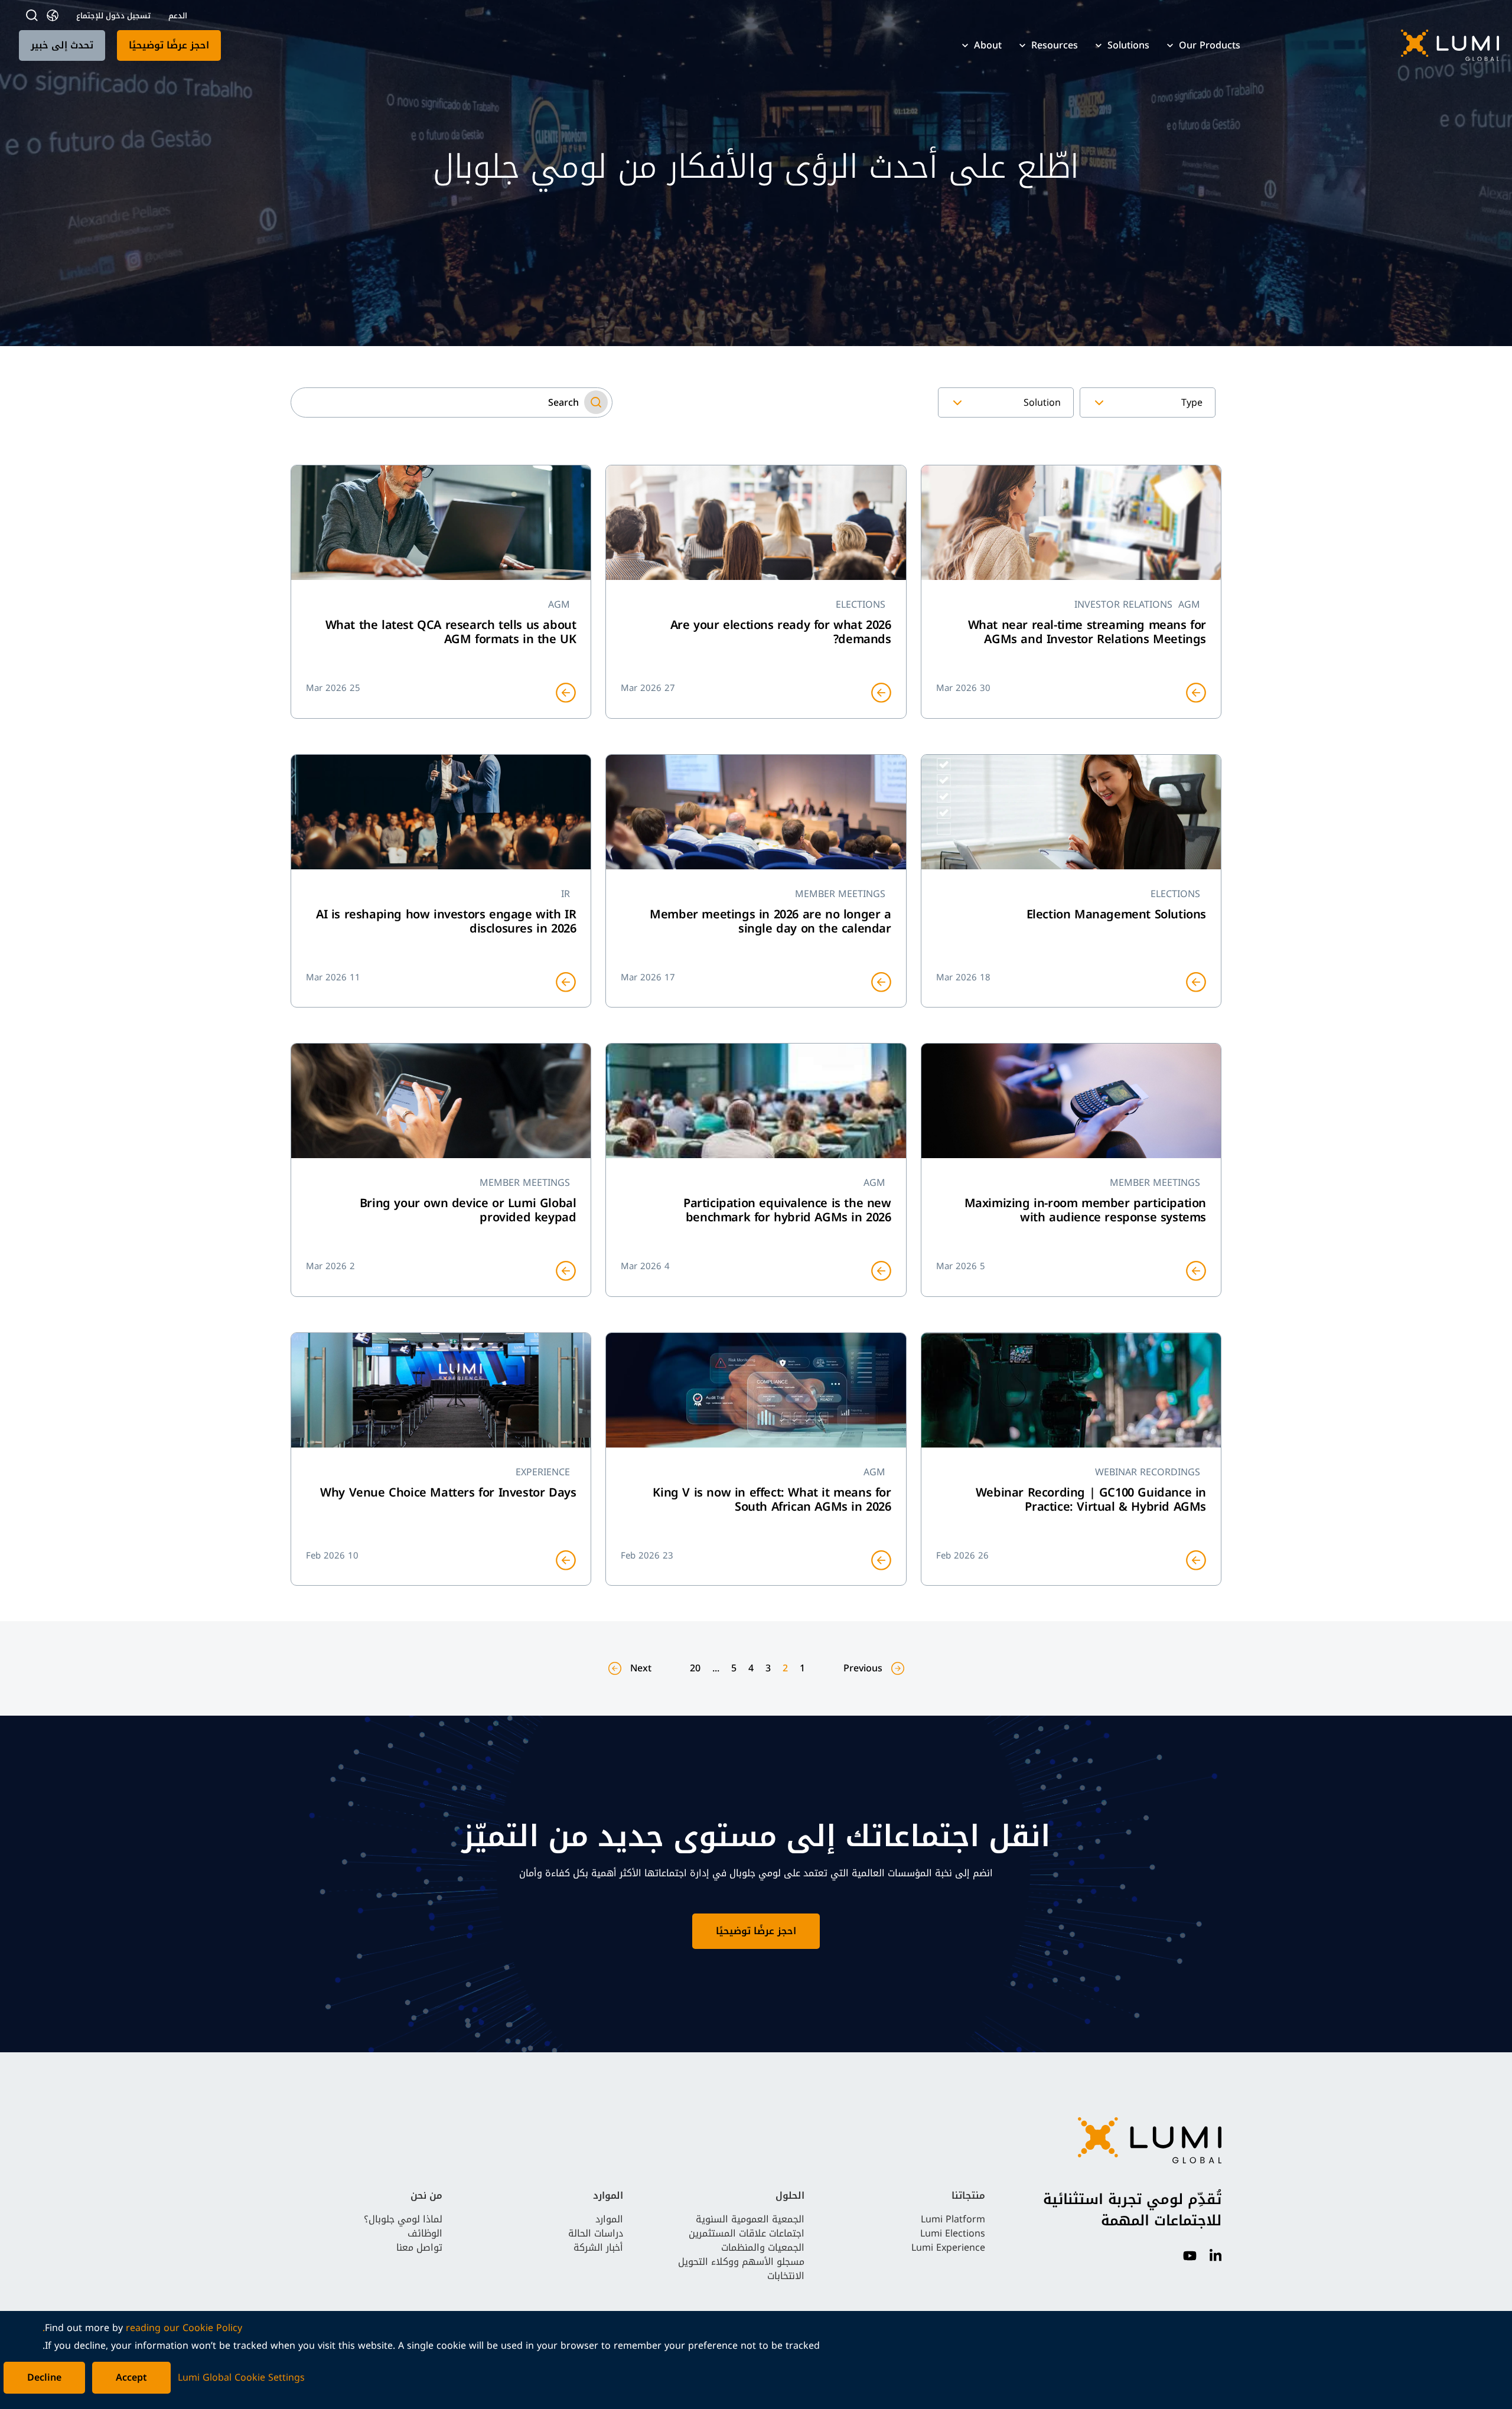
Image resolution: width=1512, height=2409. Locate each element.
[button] (1381, 45)
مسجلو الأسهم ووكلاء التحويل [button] (741, 2262)
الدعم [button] (178, 16)
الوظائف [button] (425, 2233)
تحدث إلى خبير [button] (62, 45)
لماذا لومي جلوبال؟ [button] (403, 2219)
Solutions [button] (1128, 45)
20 (695, 1668)
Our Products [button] (1210, 45)
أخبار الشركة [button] (598, 2247)
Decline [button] (44, 2377)
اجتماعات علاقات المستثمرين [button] (747, 2233)
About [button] (988, 45)
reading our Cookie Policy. (142, 2328)
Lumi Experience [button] (948, 2247)
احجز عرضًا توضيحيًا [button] (169, 45)
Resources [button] (1055, 45)
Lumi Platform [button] (953, 2219)
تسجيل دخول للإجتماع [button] (113, 16)
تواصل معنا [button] (419, 2247)
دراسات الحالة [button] (596, 2233)
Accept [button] (131, 2377)
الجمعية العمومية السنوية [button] (750, 2219)
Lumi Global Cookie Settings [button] (241, 2378)
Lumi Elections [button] (953, 2233)
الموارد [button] (609, 2219)
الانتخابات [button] (786, 2276)
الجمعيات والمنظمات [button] (763, 2247)
